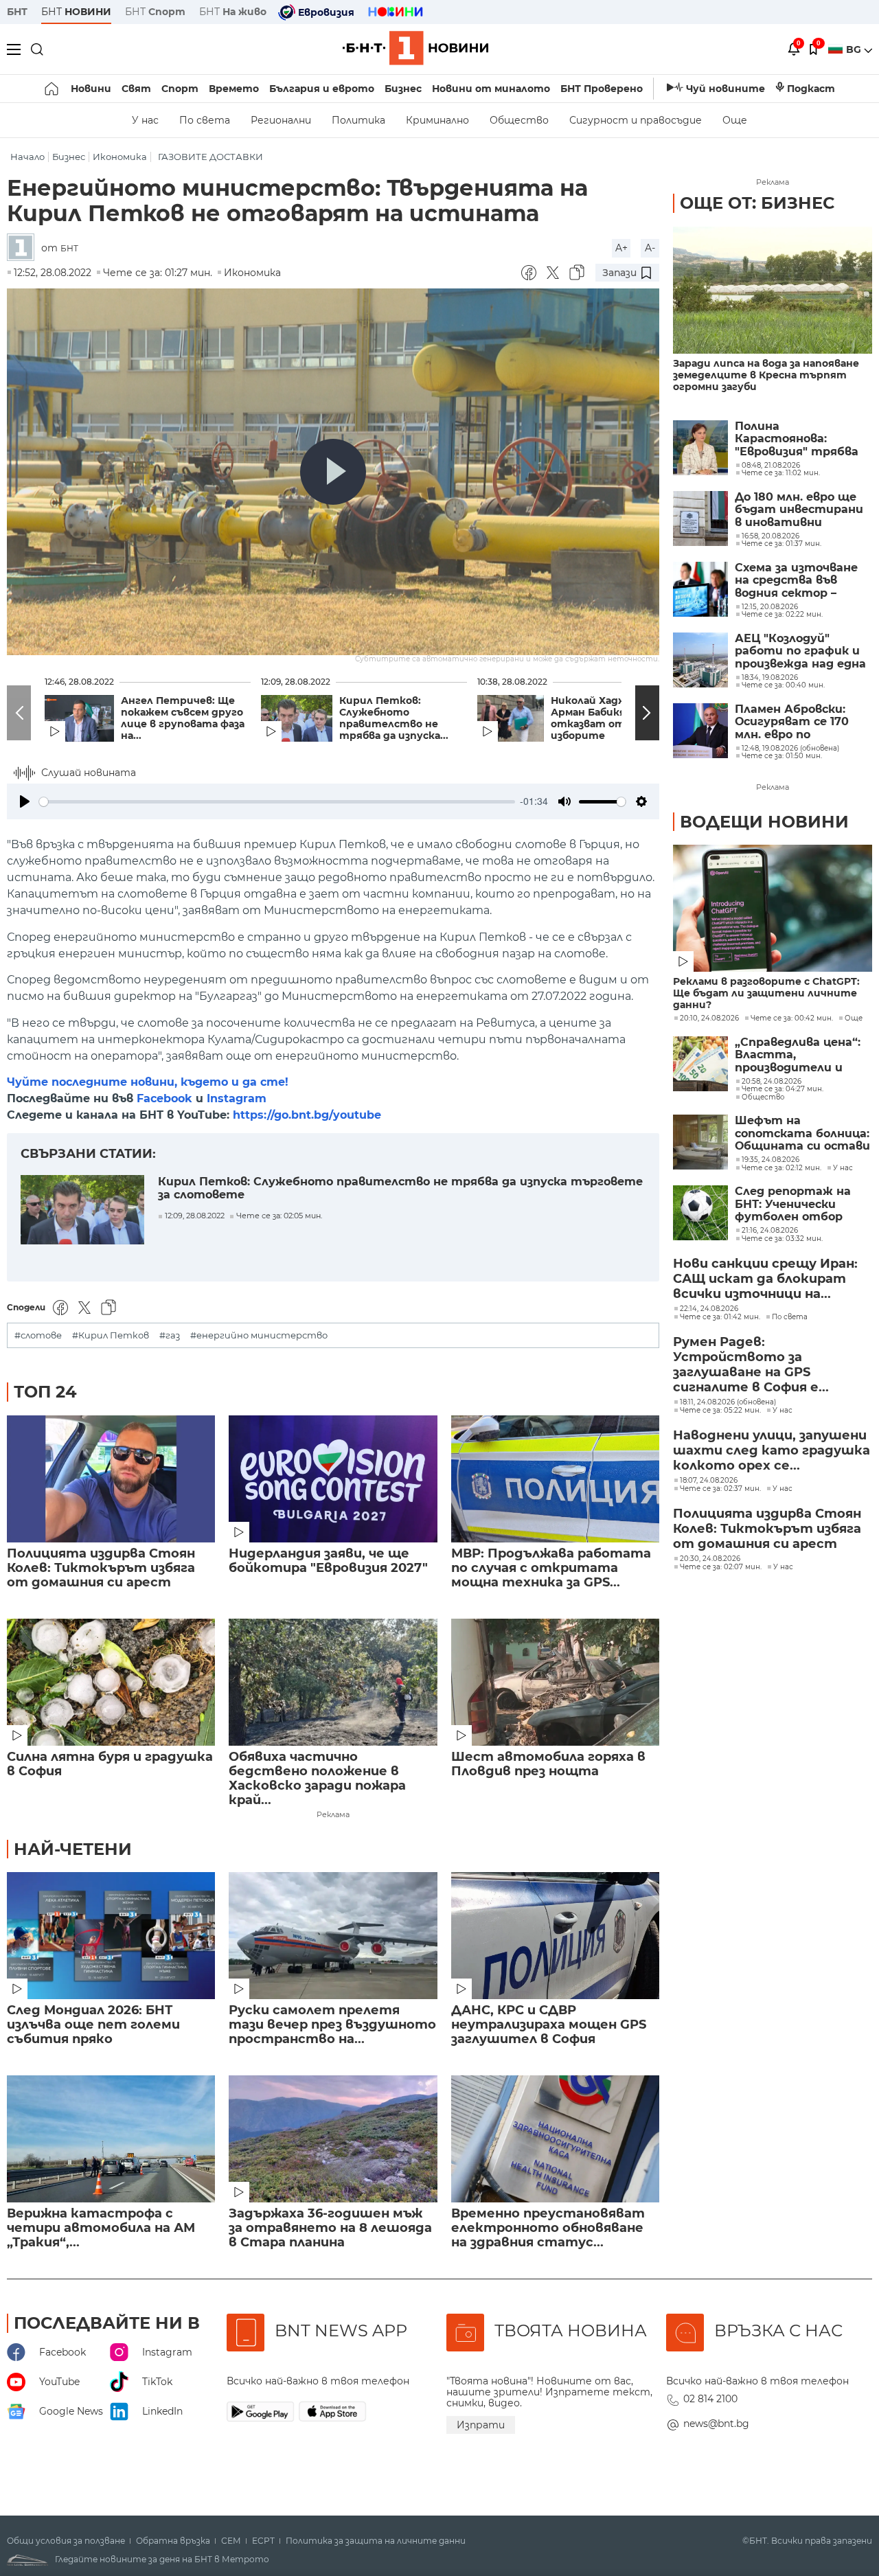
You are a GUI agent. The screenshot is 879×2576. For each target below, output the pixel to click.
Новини (91, 89)
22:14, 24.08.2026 (709, 1309)
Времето (234, 89)
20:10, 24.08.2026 (709, 1018)
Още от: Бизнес (757, 203)
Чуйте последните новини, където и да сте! (148, 1082)
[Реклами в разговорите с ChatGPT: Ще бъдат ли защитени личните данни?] (773, 908)
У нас (145, 120)
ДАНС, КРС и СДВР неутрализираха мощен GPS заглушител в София (549, 2025)
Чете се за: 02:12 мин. (781, 1168)
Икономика (120, 157)
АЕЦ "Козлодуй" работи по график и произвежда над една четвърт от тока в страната (800, 651)
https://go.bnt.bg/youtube (307, 1115)
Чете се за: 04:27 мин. (783, 1089)
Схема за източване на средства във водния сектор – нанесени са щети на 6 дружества (801, 581)
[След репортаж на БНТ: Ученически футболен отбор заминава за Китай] (700, 1213)
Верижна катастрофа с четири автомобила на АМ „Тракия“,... (101, 2228)
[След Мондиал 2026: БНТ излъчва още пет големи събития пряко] (111, 1936)
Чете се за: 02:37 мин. (720, 1489)
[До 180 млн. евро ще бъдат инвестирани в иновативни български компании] (700, 518)
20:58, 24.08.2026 (772, 1082)
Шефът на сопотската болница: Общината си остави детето (802, 1133)
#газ (170, 1335)
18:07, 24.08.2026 (709, 1481)
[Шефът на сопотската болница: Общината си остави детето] (700, 1142)
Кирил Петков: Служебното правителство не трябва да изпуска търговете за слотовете (400, 1188)
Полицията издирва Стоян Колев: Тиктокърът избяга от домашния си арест (101, 1568)
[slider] (277, 802)
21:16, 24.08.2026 (770, 1231)
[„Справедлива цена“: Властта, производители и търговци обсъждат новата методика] (700, 1064)
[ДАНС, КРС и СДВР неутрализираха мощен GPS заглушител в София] (555, 1936)
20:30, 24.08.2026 (710, 1559)
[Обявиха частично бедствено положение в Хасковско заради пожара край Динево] (333, 1682)
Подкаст (811, 89)
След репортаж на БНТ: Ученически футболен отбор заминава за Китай (794, 1204)
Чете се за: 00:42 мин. (792, 1018)
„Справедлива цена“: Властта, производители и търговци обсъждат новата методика (799, 1055)
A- (650, 248)
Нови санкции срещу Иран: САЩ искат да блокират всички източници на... (765, 1279)
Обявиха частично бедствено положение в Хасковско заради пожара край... (317, 1779)
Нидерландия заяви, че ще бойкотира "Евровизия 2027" (328, 1561)
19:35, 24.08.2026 (770, 1160)
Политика (358, 120)
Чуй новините (726, 89)
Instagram (237, 1098)
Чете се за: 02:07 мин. (721, 1567)
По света (205, 120)
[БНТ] (24, 248)
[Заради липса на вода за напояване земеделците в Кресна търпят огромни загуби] (773, 290)
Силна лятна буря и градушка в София (110, 1764)
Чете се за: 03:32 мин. (782, 1239)
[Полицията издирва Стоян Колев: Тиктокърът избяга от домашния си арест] (111, 1479)
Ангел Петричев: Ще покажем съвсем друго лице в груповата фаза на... (183, 718)
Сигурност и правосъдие (636, 120)
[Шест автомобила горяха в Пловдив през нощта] (555, 1682)
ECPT (263, 2541)
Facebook (164, 1098)
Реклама (333, 1814)
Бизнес (403, 89)
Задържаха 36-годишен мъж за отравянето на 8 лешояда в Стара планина (330, 2228)
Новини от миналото (491, 89)
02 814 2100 (710, 2399)
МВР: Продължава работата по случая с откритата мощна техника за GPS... (551, 1568)
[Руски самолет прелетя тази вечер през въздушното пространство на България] (333, 1936)
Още (735, 120)
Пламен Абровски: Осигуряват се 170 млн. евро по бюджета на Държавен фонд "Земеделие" (792, 722)
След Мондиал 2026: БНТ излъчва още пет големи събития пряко (93, 2025)
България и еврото (322, 89)
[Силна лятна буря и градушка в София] (111, 1682)
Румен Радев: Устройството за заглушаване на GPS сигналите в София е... (751, 1365)
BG (855, 49)
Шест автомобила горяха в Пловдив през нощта (548, 1764)
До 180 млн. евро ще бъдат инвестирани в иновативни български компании (799, 510)
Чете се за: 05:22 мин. (720, 1411)
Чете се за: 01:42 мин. (720, 1317)
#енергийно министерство (259, 1335)
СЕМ (231, 2541)
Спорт (180, 89)
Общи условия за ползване (66, 2541)
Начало (27, 157)
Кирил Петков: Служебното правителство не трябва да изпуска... (394, 718)
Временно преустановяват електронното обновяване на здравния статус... (548, 2228)
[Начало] (53, 89)
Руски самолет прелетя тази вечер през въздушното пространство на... (332, 2025)
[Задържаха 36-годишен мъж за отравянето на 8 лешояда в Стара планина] (333, 2139)
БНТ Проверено (602, 89)
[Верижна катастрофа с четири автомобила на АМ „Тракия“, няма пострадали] (111, 2139)
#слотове (38, 1335)
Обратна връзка (173, 2541)
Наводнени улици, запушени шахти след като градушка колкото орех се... (772, 1450)
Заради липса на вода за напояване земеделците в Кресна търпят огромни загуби (766, 375)
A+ (621, 248)
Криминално (437, 120)
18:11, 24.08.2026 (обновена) (728, 1402)
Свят (136, 89)
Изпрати (481, 2425)
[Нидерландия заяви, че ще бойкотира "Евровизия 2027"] (333, 1479)
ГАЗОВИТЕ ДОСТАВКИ (210, 157)
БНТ (17, 12)
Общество (519, 120)
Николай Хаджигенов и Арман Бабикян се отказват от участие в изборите (617, 718)
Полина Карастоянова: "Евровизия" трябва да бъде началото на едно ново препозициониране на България (801, 439)
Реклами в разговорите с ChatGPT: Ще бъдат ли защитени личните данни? (766, 993)
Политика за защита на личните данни (376, 2541)
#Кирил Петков (111, 1335)
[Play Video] (333, 472)
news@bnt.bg (716, 2424)
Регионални (281, 120)
